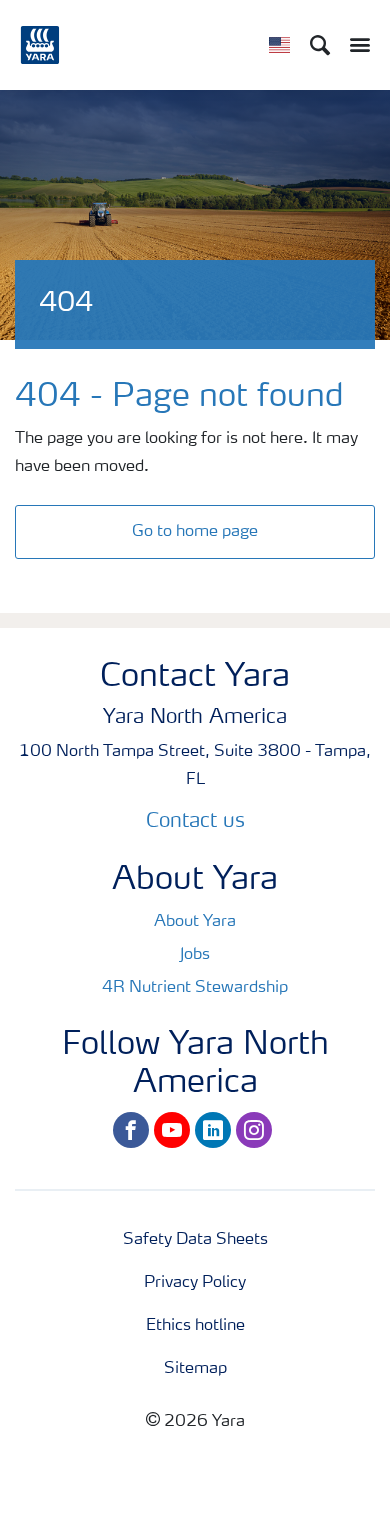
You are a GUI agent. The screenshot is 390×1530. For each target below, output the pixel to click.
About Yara (195, 922)
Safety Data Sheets (195, 1240)
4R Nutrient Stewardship (195, 988)
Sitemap (195, 1369)
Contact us (195, 822)
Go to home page (195, 532)
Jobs (195, 955)
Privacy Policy (195, 1283)
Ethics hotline (195, 1326)
